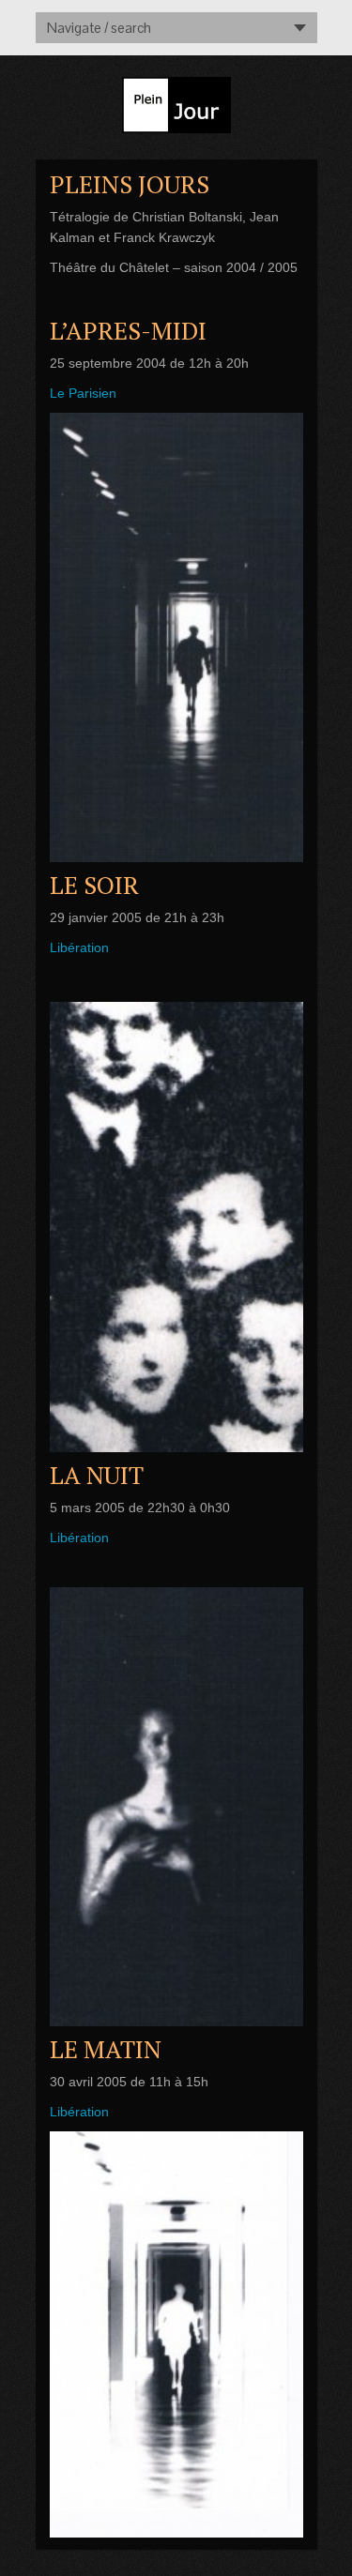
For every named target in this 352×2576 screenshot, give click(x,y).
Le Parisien (83, 393)
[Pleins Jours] (176, 637)
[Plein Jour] (176, 101)
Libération (79, 947)
